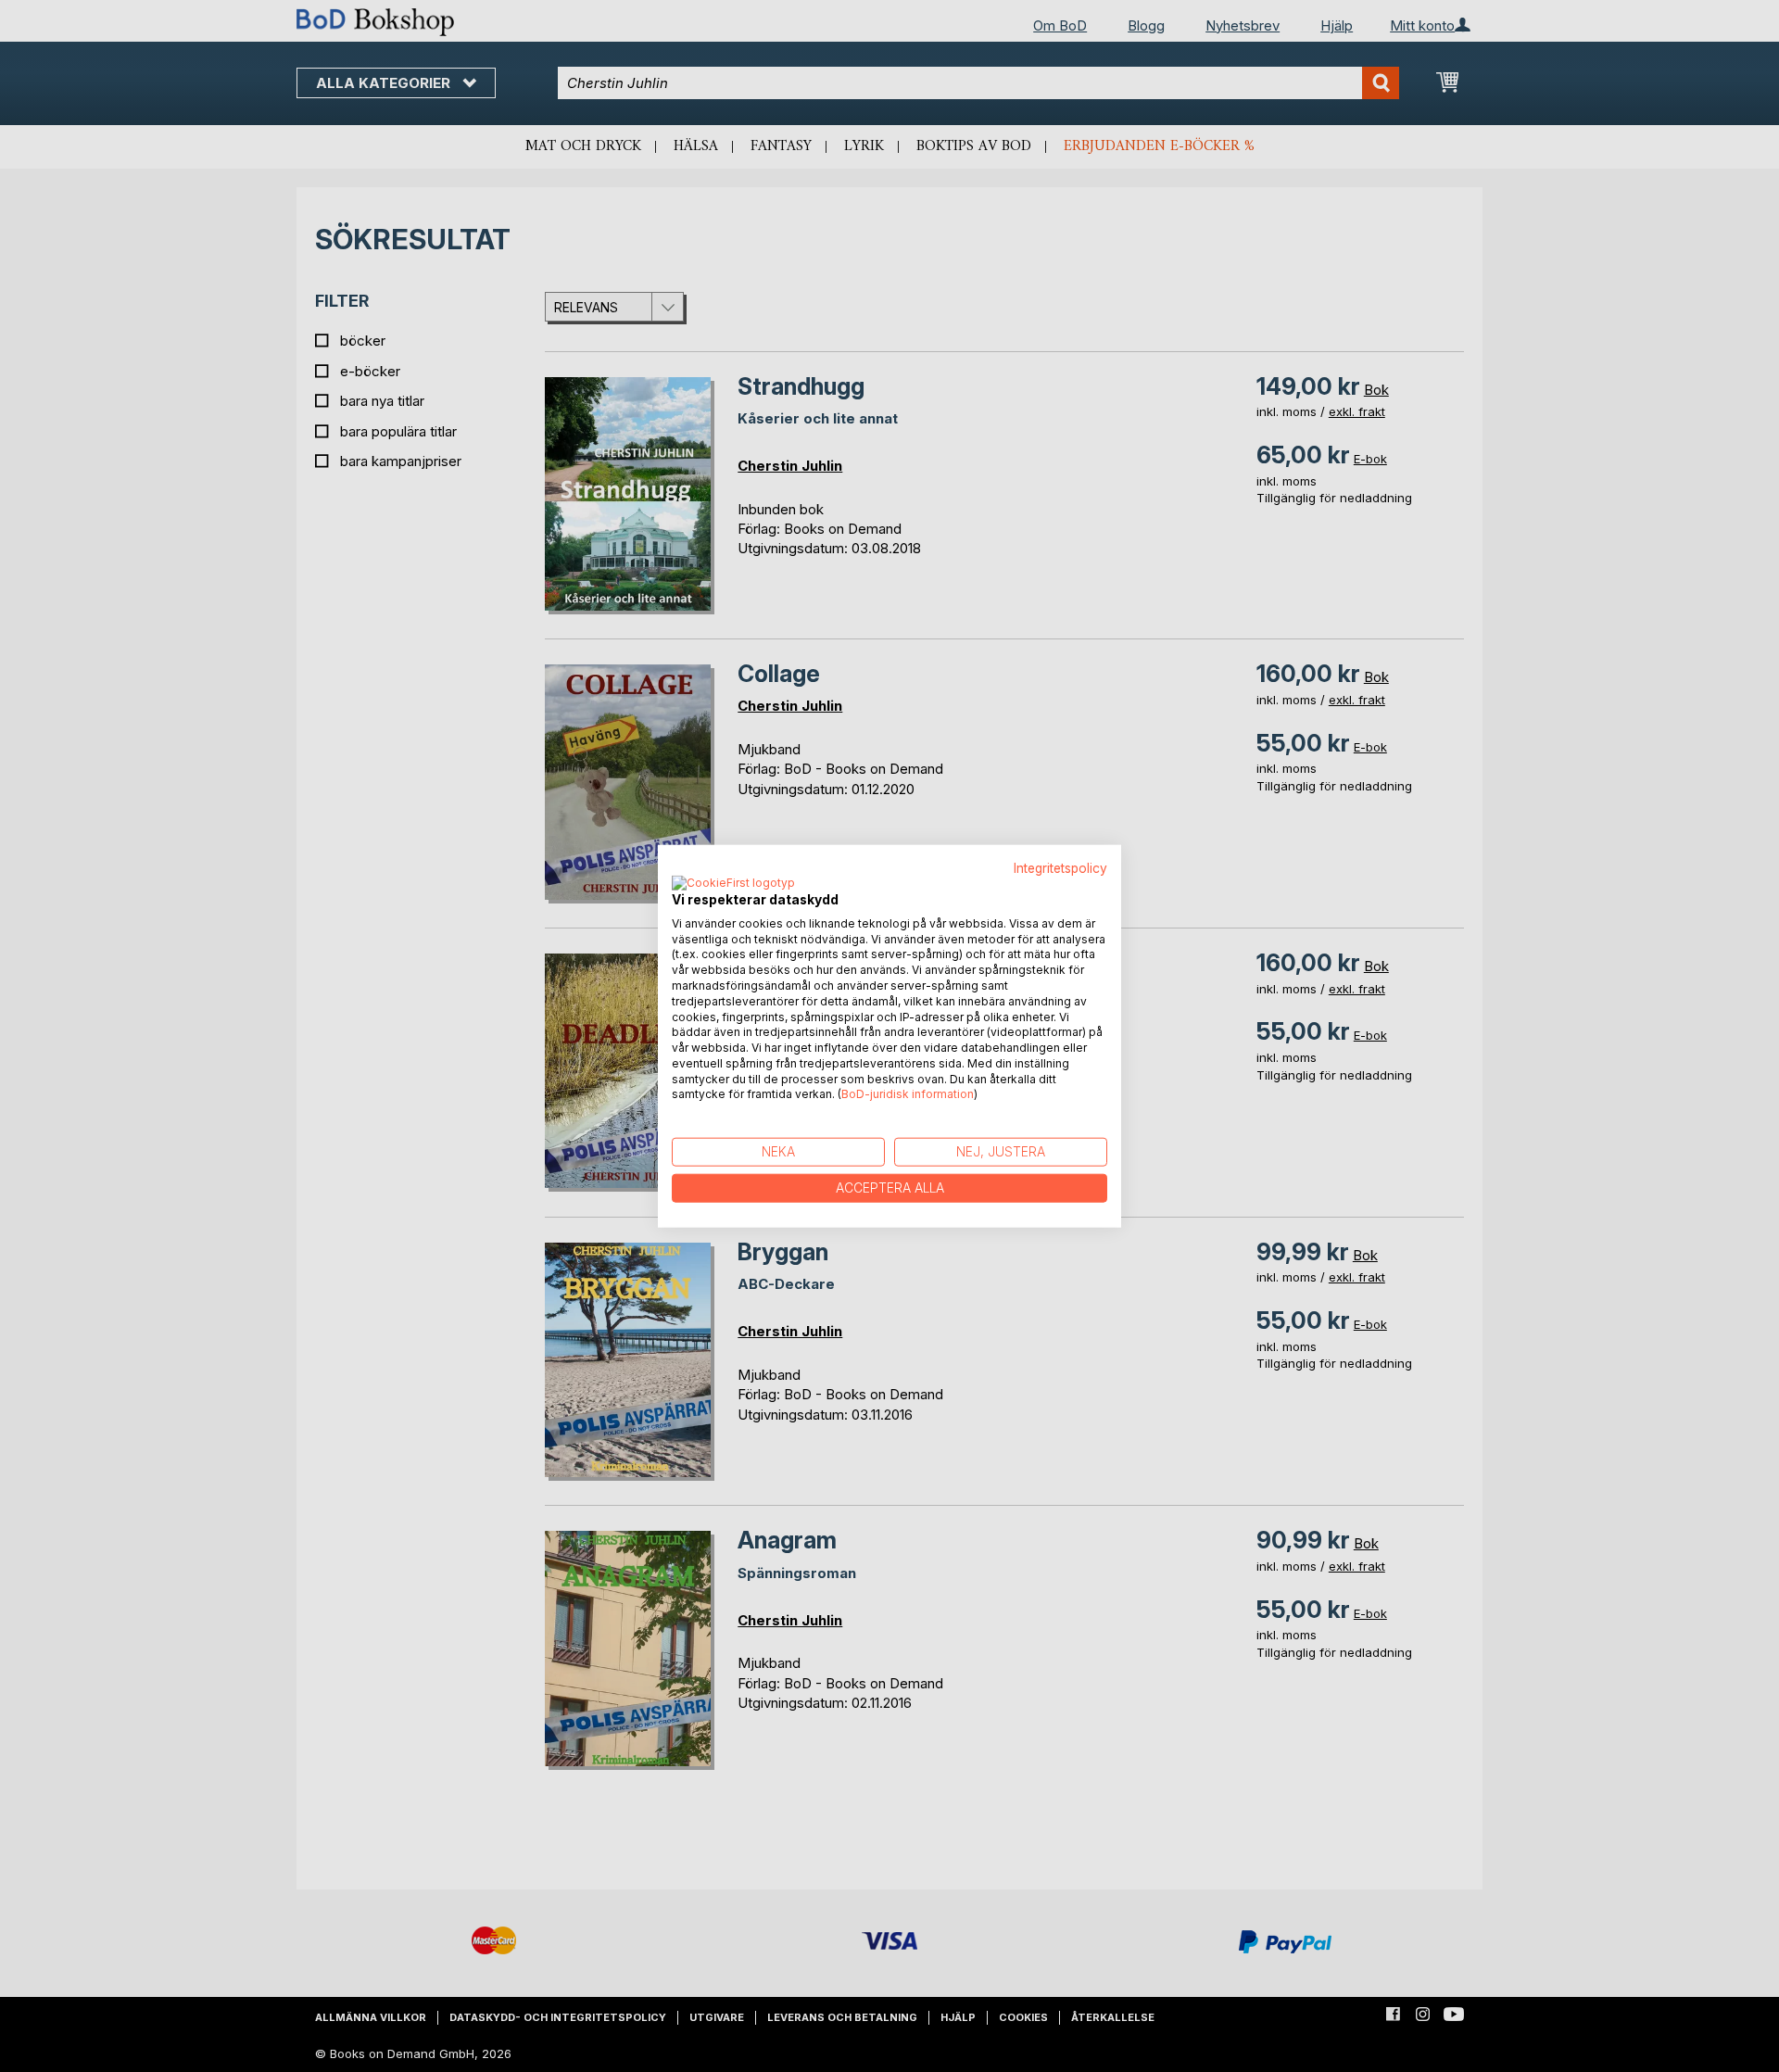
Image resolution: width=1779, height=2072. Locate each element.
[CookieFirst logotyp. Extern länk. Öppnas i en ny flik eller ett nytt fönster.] (733, 883)
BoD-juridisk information (908, 1094)
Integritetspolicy (1060, 868)
